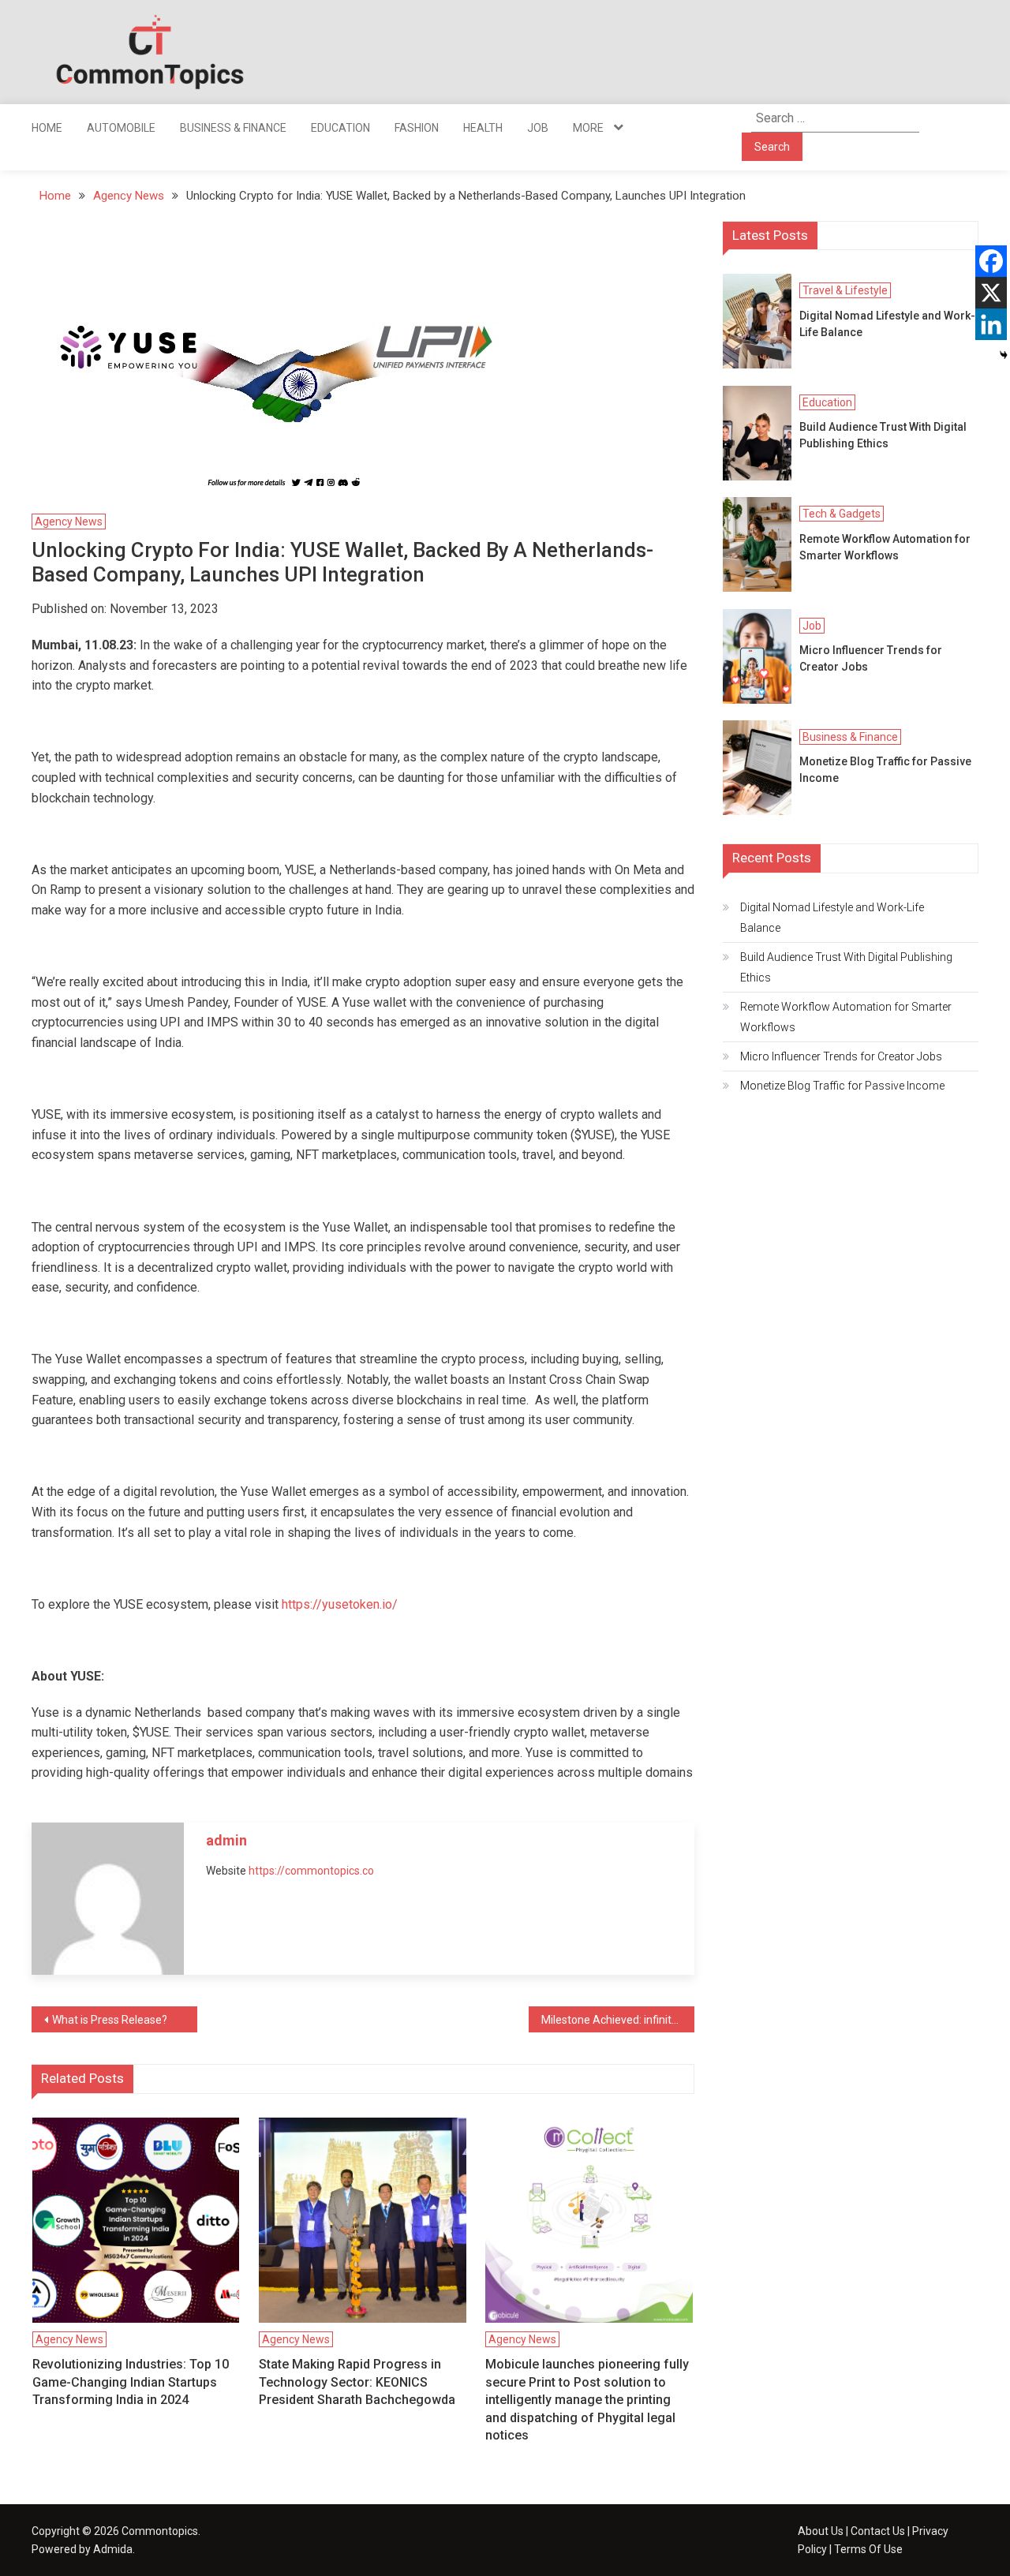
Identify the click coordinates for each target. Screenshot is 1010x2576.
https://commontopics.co (311, 1871)
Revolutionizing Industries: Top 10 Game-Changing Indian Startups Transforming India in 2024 (131, 2382)
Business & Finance (233, 128)
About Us (821, 2531)
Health (483, 128)
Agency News (69, 522)
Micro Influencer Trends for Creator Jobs (871, 658)
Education (340, 128)
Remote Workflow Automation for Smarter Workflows (885, 547)
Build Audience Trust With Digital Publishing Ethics (883, 435)
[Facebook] (991, 261)
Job (538, 128)
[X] (991, 293)
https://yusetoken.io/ (340, 1604)
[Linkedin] (991, 324)
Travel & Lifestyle (845, 290)
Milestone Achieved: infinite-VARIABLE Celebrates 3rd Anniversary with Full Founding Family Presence (618, 2020)
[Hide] (1004, 355)
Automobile (121, 128)
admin (226, 1840)
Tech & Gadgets (842, 514)
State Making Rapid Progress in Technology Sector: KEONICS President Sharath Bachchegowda (357, 2382)
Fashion (417, 128)
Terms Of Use (868, 2549)
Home (47, 128)
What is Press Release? (110, 2020)
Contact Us (878, 2531)
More (588, 128)
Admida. (114, 2549)
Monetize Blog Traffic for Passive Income (885, 770)
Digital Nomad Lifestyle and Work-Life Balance (887, 324)
